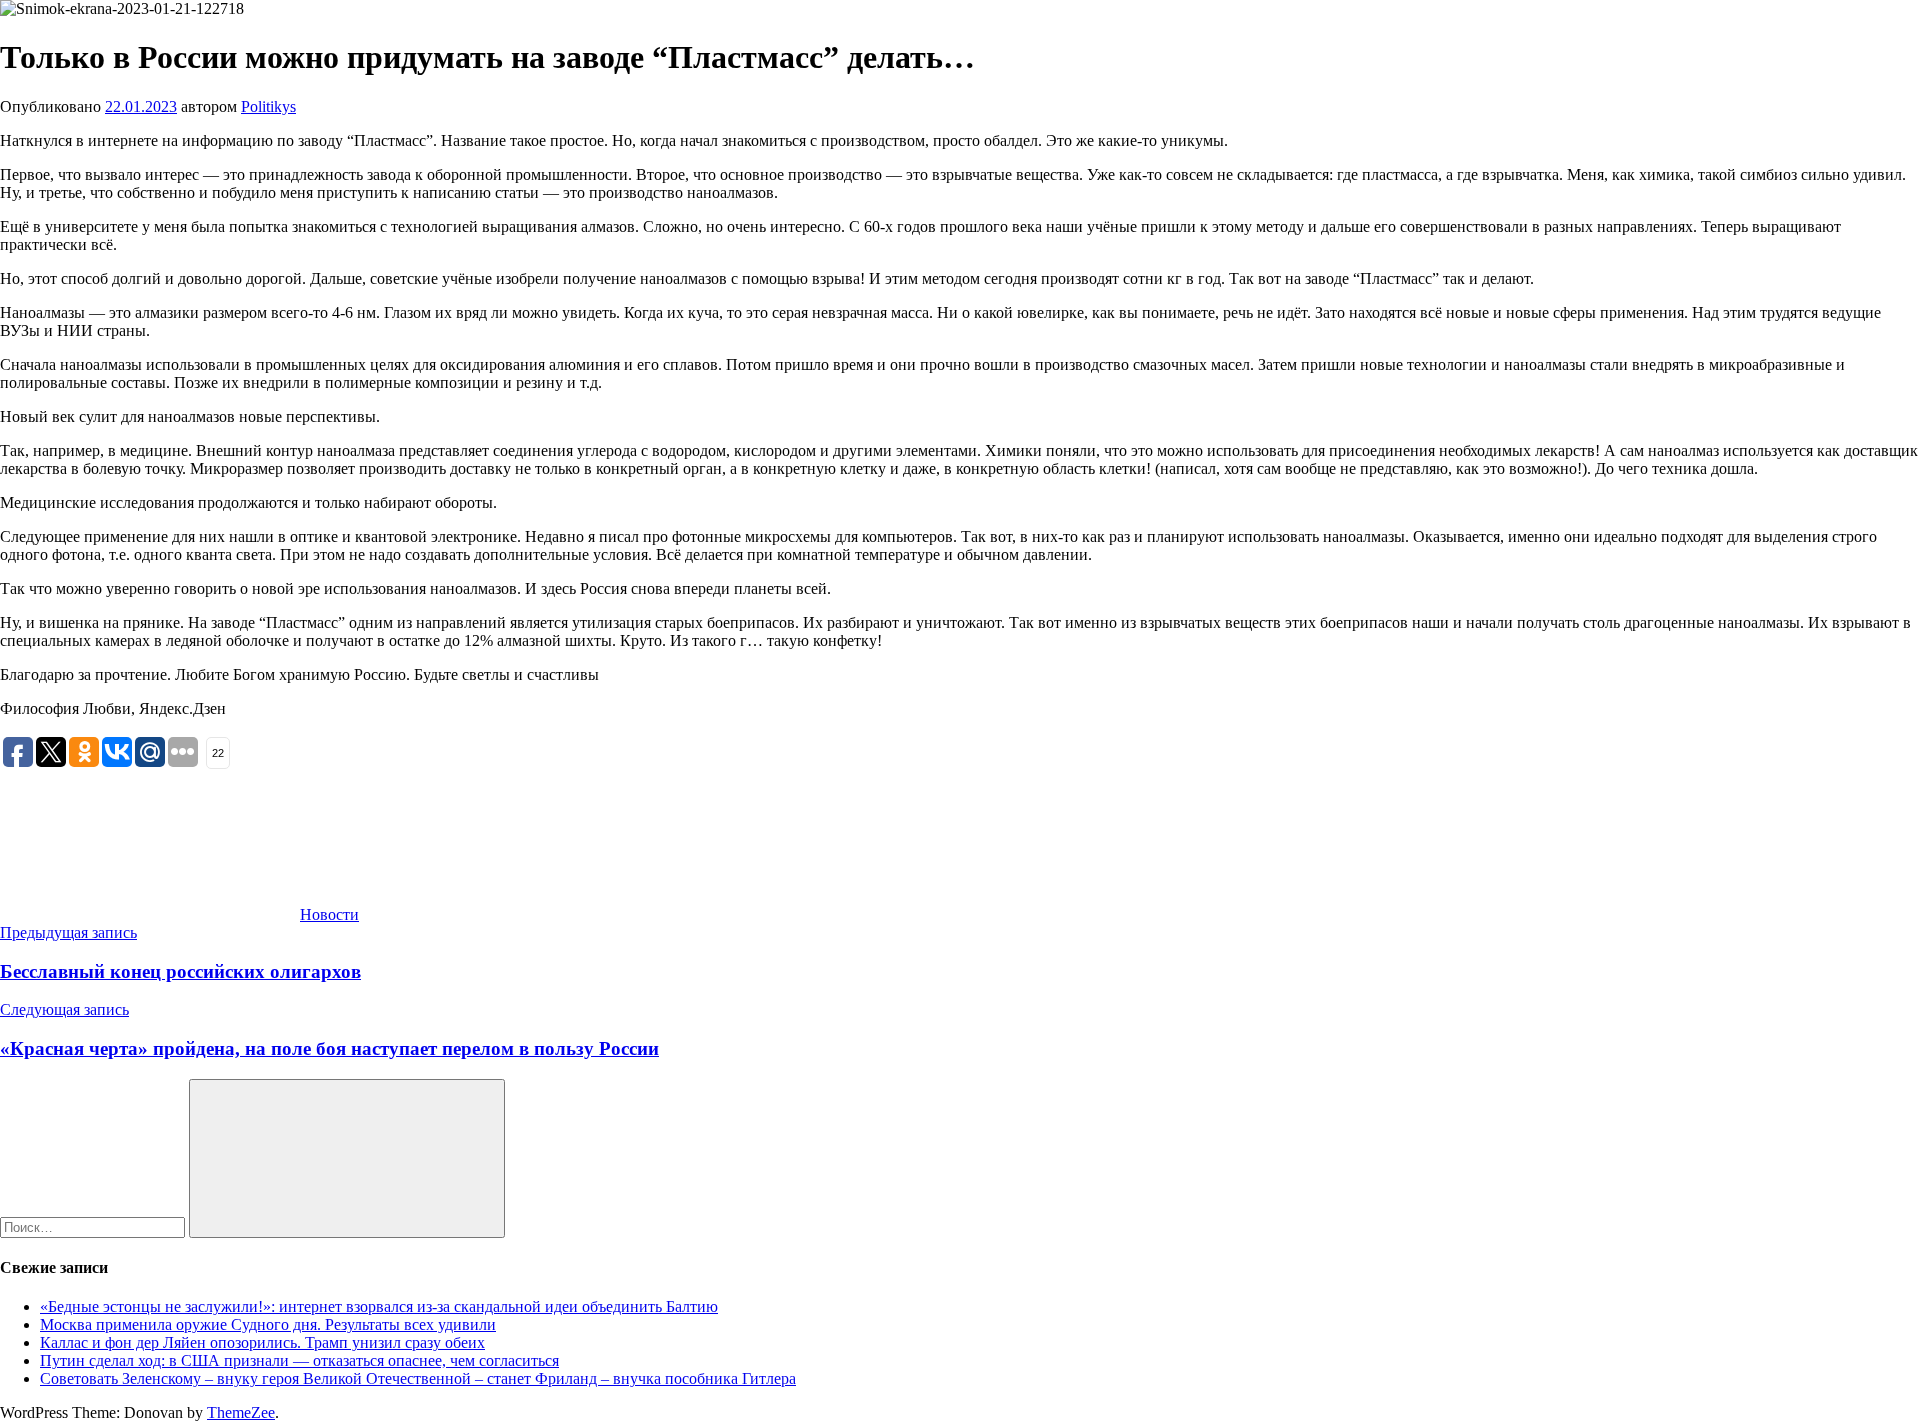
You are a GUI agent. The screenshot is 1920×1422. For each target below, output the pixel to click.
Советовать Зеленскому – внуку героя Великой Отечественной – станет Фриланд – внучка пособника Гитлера (418, 1378)
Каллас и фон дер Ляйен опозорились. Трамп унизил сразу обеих (262, 1342)
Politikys (268, 106)
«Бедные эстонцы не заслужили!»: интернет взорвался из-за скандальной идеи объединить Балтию (379, 1306)
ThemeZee (241, 1412)
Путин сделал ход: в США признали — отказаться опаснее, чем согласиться (299, 1360)
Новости (329, 914)
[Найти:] (94, 1226)
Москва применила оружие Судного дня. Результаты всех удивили (268, 1324)
